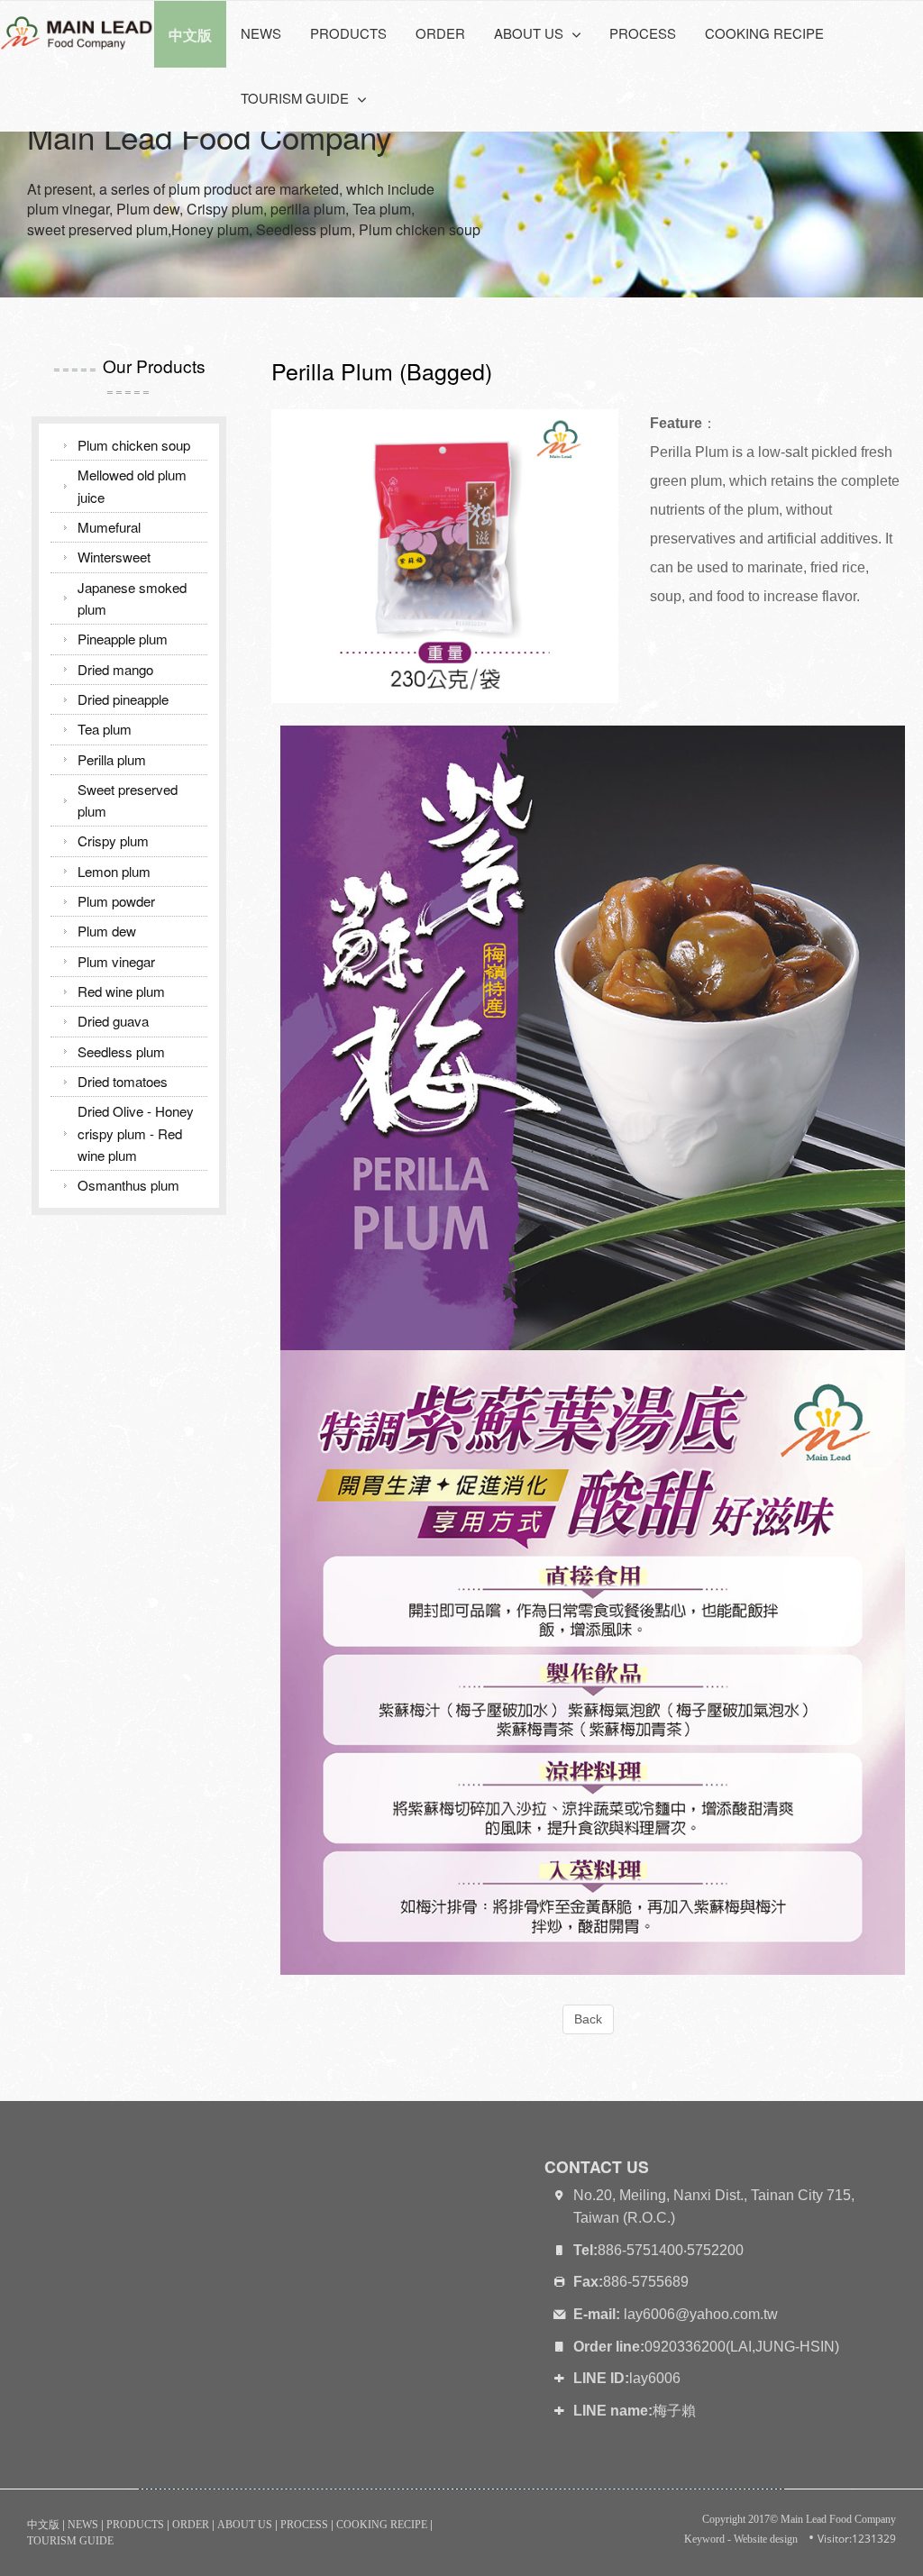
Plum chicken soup (134, 445)
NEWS (261, 33)
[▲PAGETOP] (878, 2531)
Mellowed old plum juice (132, 485)
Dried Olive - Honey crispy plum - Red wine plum (136, 1133)
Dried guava (113, 1021)
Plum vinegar (116, 961)
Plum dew (107, 931)
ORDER (440, 33)
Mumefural (109, 527)
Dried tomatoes (123, 1081)
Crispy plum (113, 840)
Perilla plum (112, 759)
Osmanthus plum (128, 1185)
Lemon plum (114, 871)
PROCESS (643, 33)
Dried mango (115, 669)
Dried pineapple (123, 699)
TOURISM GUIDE (70, 2541)
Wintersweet (114, 557)
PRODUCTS (348, 33)
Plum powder (116, 901)
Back (588, 2019)
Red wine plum (121, 991)
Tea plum (105, 729)
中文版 (43, 2525)
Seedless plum (121, 1051)
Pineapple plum (123, 639)
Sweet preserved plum (128, 800)
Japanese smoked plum (132, 598)
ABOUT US (245, 2525)
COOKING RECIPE (764, 33)
